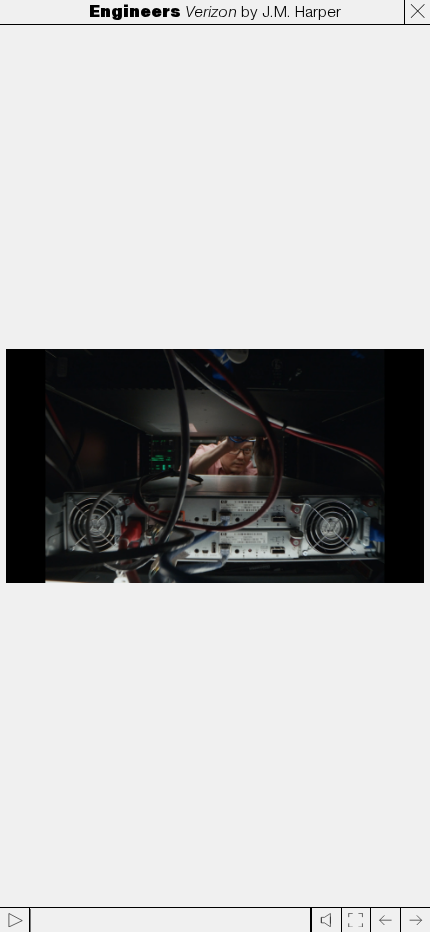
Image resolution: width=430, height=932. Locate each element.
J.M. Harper (301, 12)
